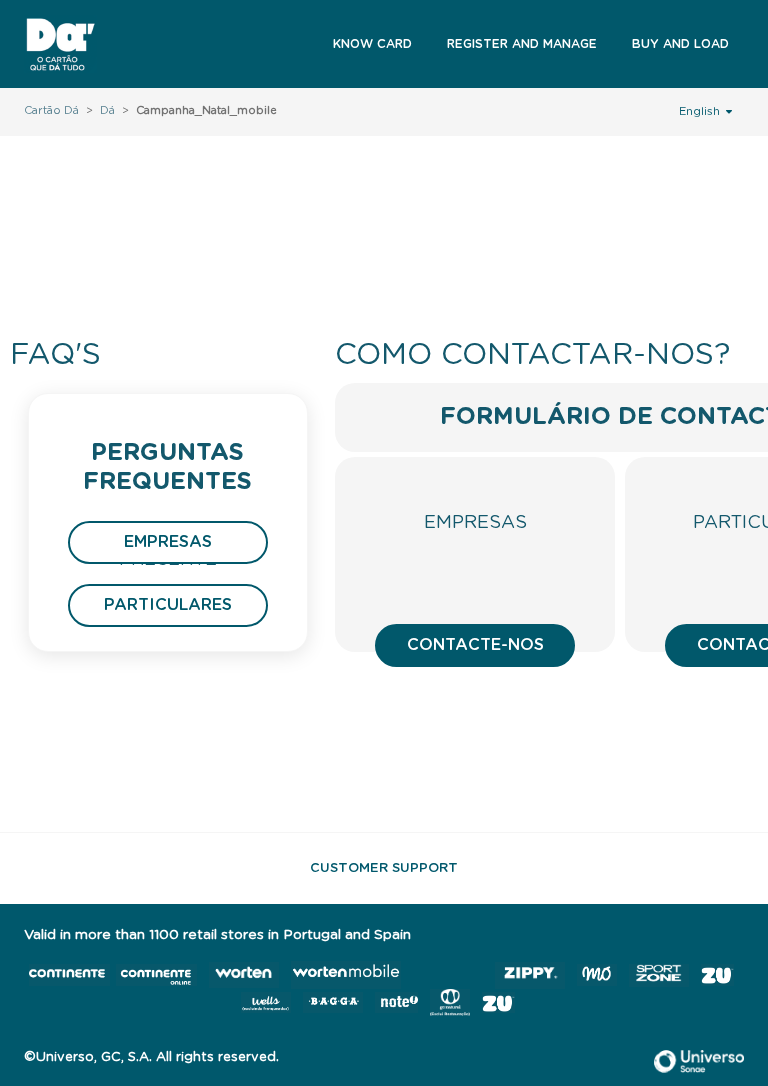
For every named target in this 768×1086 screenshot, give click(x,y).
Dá (107, 110)
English (701, 111)
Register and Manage (522, 44)
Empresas (168, 542)
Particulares (168, 605)
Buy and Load (680, 44)
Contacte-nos (475, 645)
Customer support (384, 868)
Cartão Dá (51, 110)
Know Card (372, 44)
